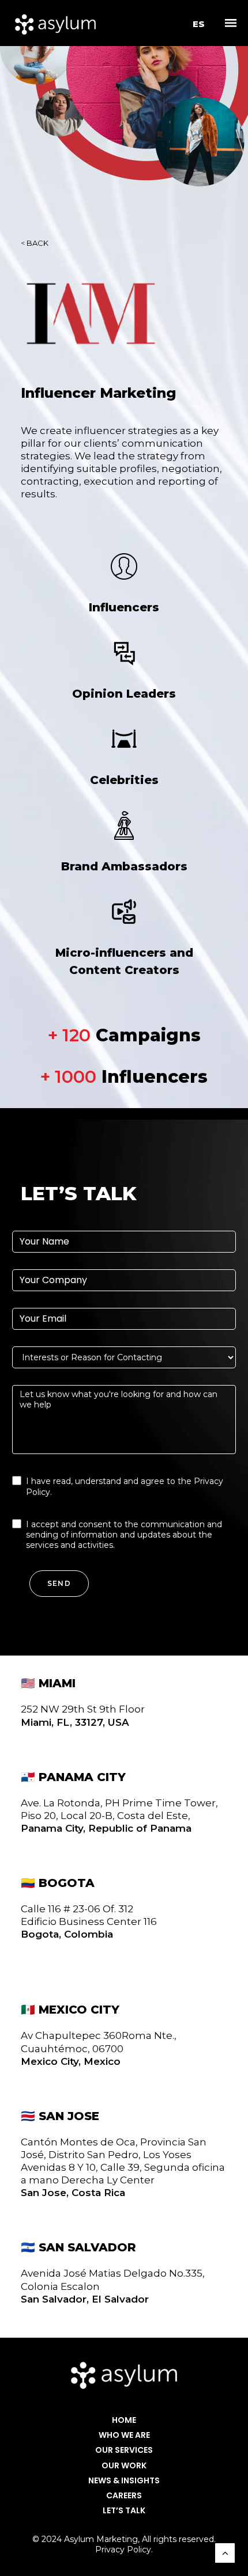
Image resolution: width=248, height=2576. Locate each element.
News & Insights (124, 2481)
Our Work (124, 2466)
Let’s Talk (124, 2511)
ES (199, 24)
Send (59, 1583)
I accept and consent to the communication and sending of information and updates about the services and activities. (124, 1535)
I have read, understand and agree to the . (125, 1486)
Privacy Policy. (124, 2550)
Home (124, 2420)
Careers (124, 2496)
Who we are (124, 2435)
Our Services (124, 2450)
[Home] (124, 2375)
